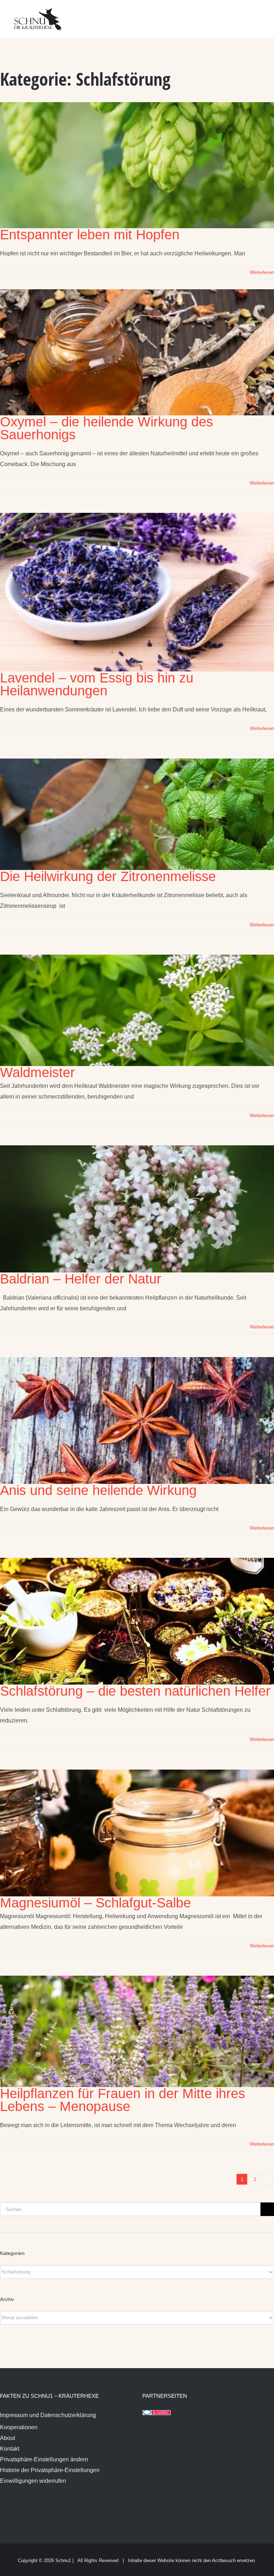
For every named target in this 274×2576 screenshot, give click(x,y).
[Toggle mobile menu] (260, 14)
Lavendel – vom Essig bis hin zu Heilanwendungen (97, 684)
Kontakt (10, 2449)
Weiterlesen (262, 272)
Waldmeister (37, 1072)
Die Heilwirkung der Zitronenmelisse (108, 876)
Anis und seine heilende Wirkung (98, 1490)
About (7, 2438)
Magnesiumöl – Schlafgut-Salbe (95, 1903)
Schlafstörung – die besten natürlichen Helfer (135, 1691)
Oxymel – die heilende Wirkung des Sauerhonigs (106, 428)
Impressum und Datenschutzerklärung (48, 2415)
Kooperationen (19, 2427)
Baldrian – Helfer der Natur (81, 1279)
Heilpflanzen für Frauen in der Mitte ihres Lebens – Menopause (123, 2100)
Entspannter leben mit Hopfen (90, 235)
